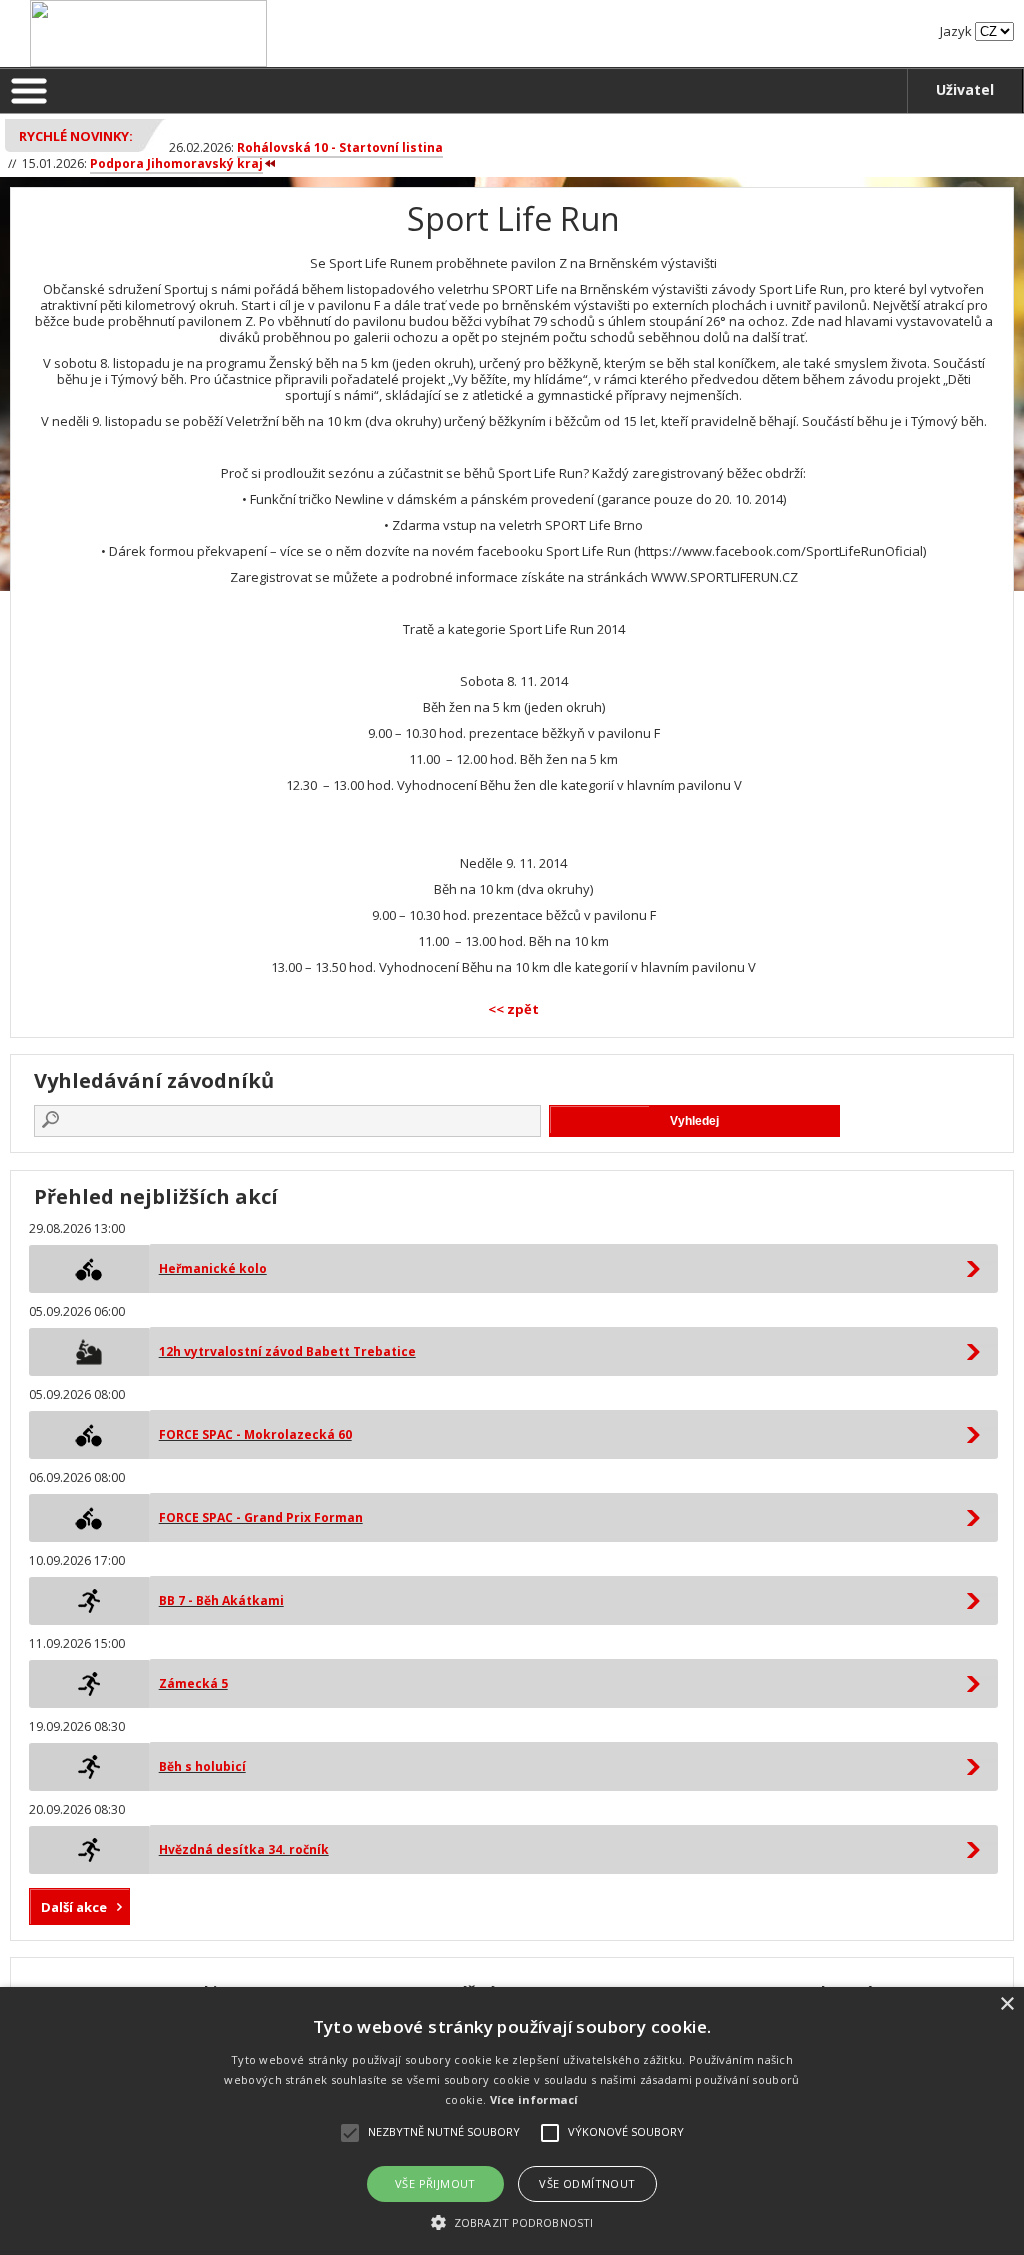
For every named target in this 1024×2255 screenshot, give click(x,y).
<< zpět (513, 1009)
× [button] (1006, 2004)
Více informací (534, 2099)
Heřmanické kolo (213, 1268)
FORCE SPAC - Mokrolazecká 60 (255, 1434)
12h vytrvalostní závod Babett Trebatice (287, 1351)
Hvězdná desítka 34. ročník (244, 1849)
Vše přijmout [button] (435, 2183)
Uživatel (965, 89)
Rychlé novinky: (76, 136)
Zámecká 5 (193, 1683)
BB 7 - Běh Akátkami (221, 1600)
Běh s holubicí (202, 1766)
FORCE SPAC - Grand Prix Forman (261, 1517)
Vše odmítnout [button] (587, 2183)
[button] (512, 2221)
